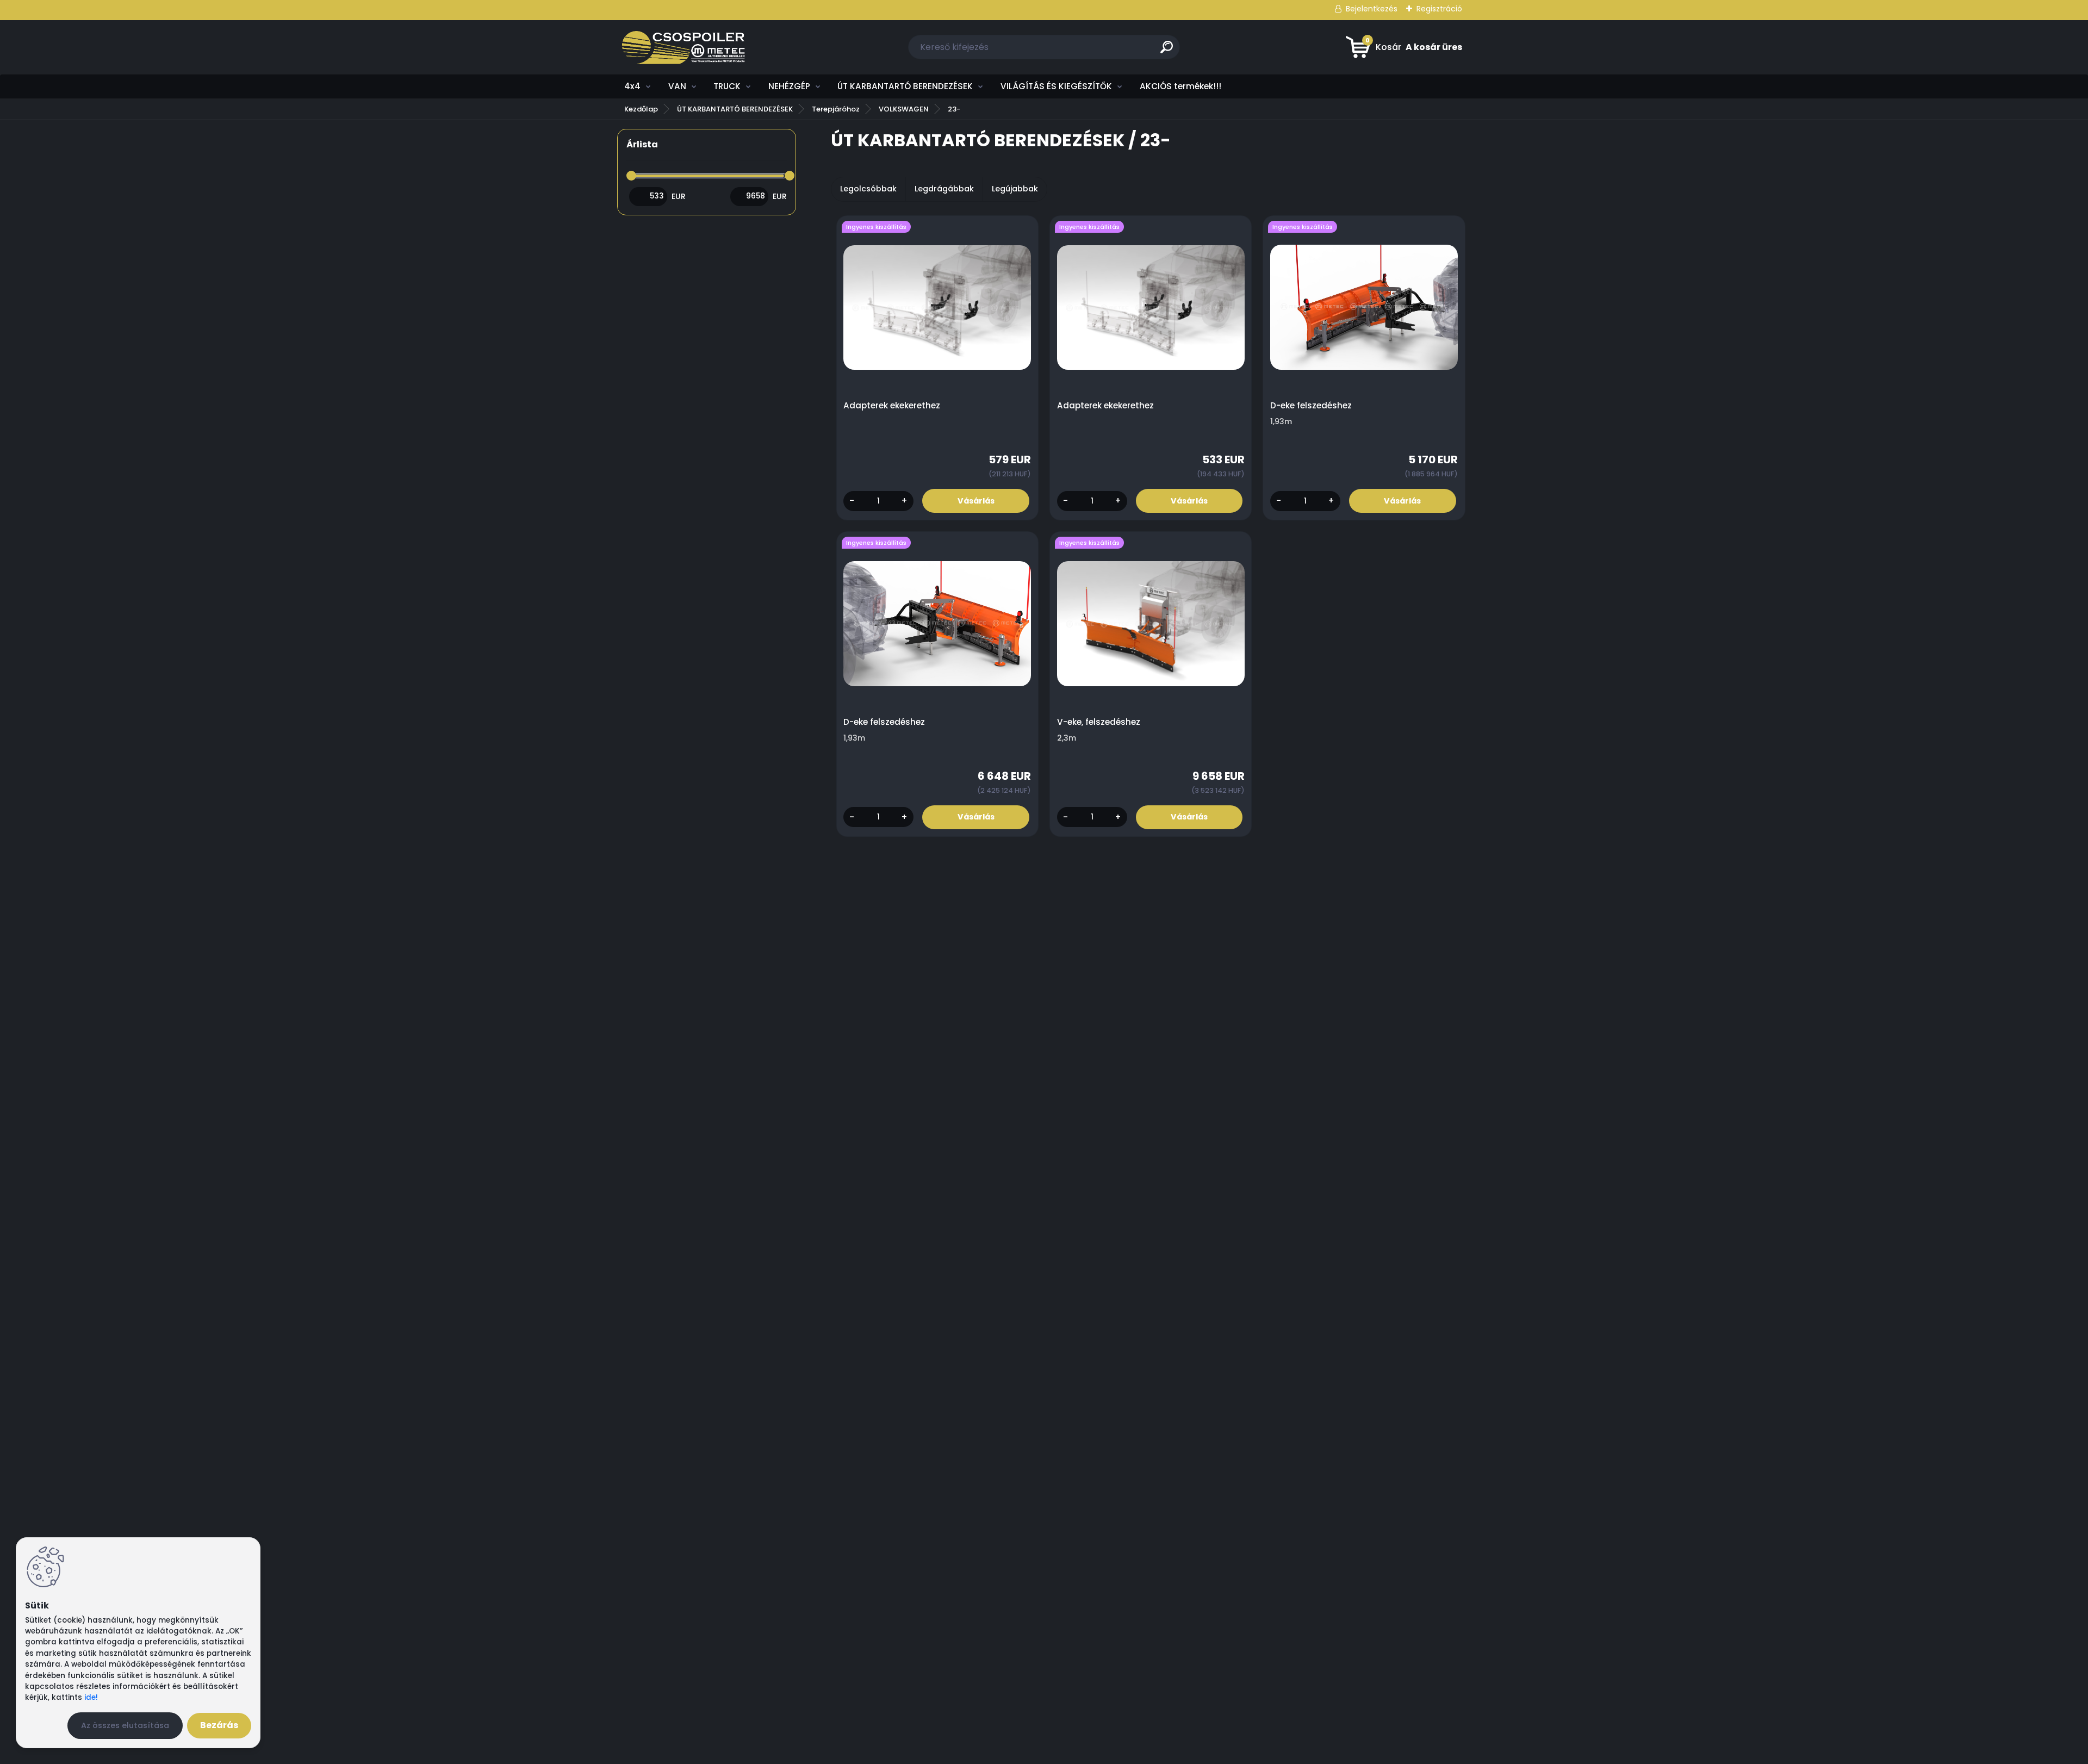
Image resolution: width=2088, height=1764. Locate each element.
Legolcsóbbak (868, 189)
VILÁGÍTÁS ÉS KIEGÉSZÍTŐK (1056, 86)
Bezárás (219, 1725)
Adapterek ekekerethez (892, 406)
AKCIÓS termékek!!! (1180, 86)
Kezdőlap (641, 109)
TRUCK (727, 86)
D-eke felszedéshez (1311, 406)
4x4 (632, 86)
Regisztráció (1439, 9)
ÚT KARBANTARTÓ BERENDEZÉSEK (905, 86)
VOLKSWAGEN (904, 109)
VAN (677, 86)
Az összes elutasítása (125, 1725)
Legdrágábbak (944, 189)
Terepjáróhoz (836, 109)
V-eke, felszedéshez (1099, 722)
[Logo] (684, 47)
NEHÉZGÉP (789, 86)
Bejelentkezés (1372, 9)
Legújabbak (1015, 189)
